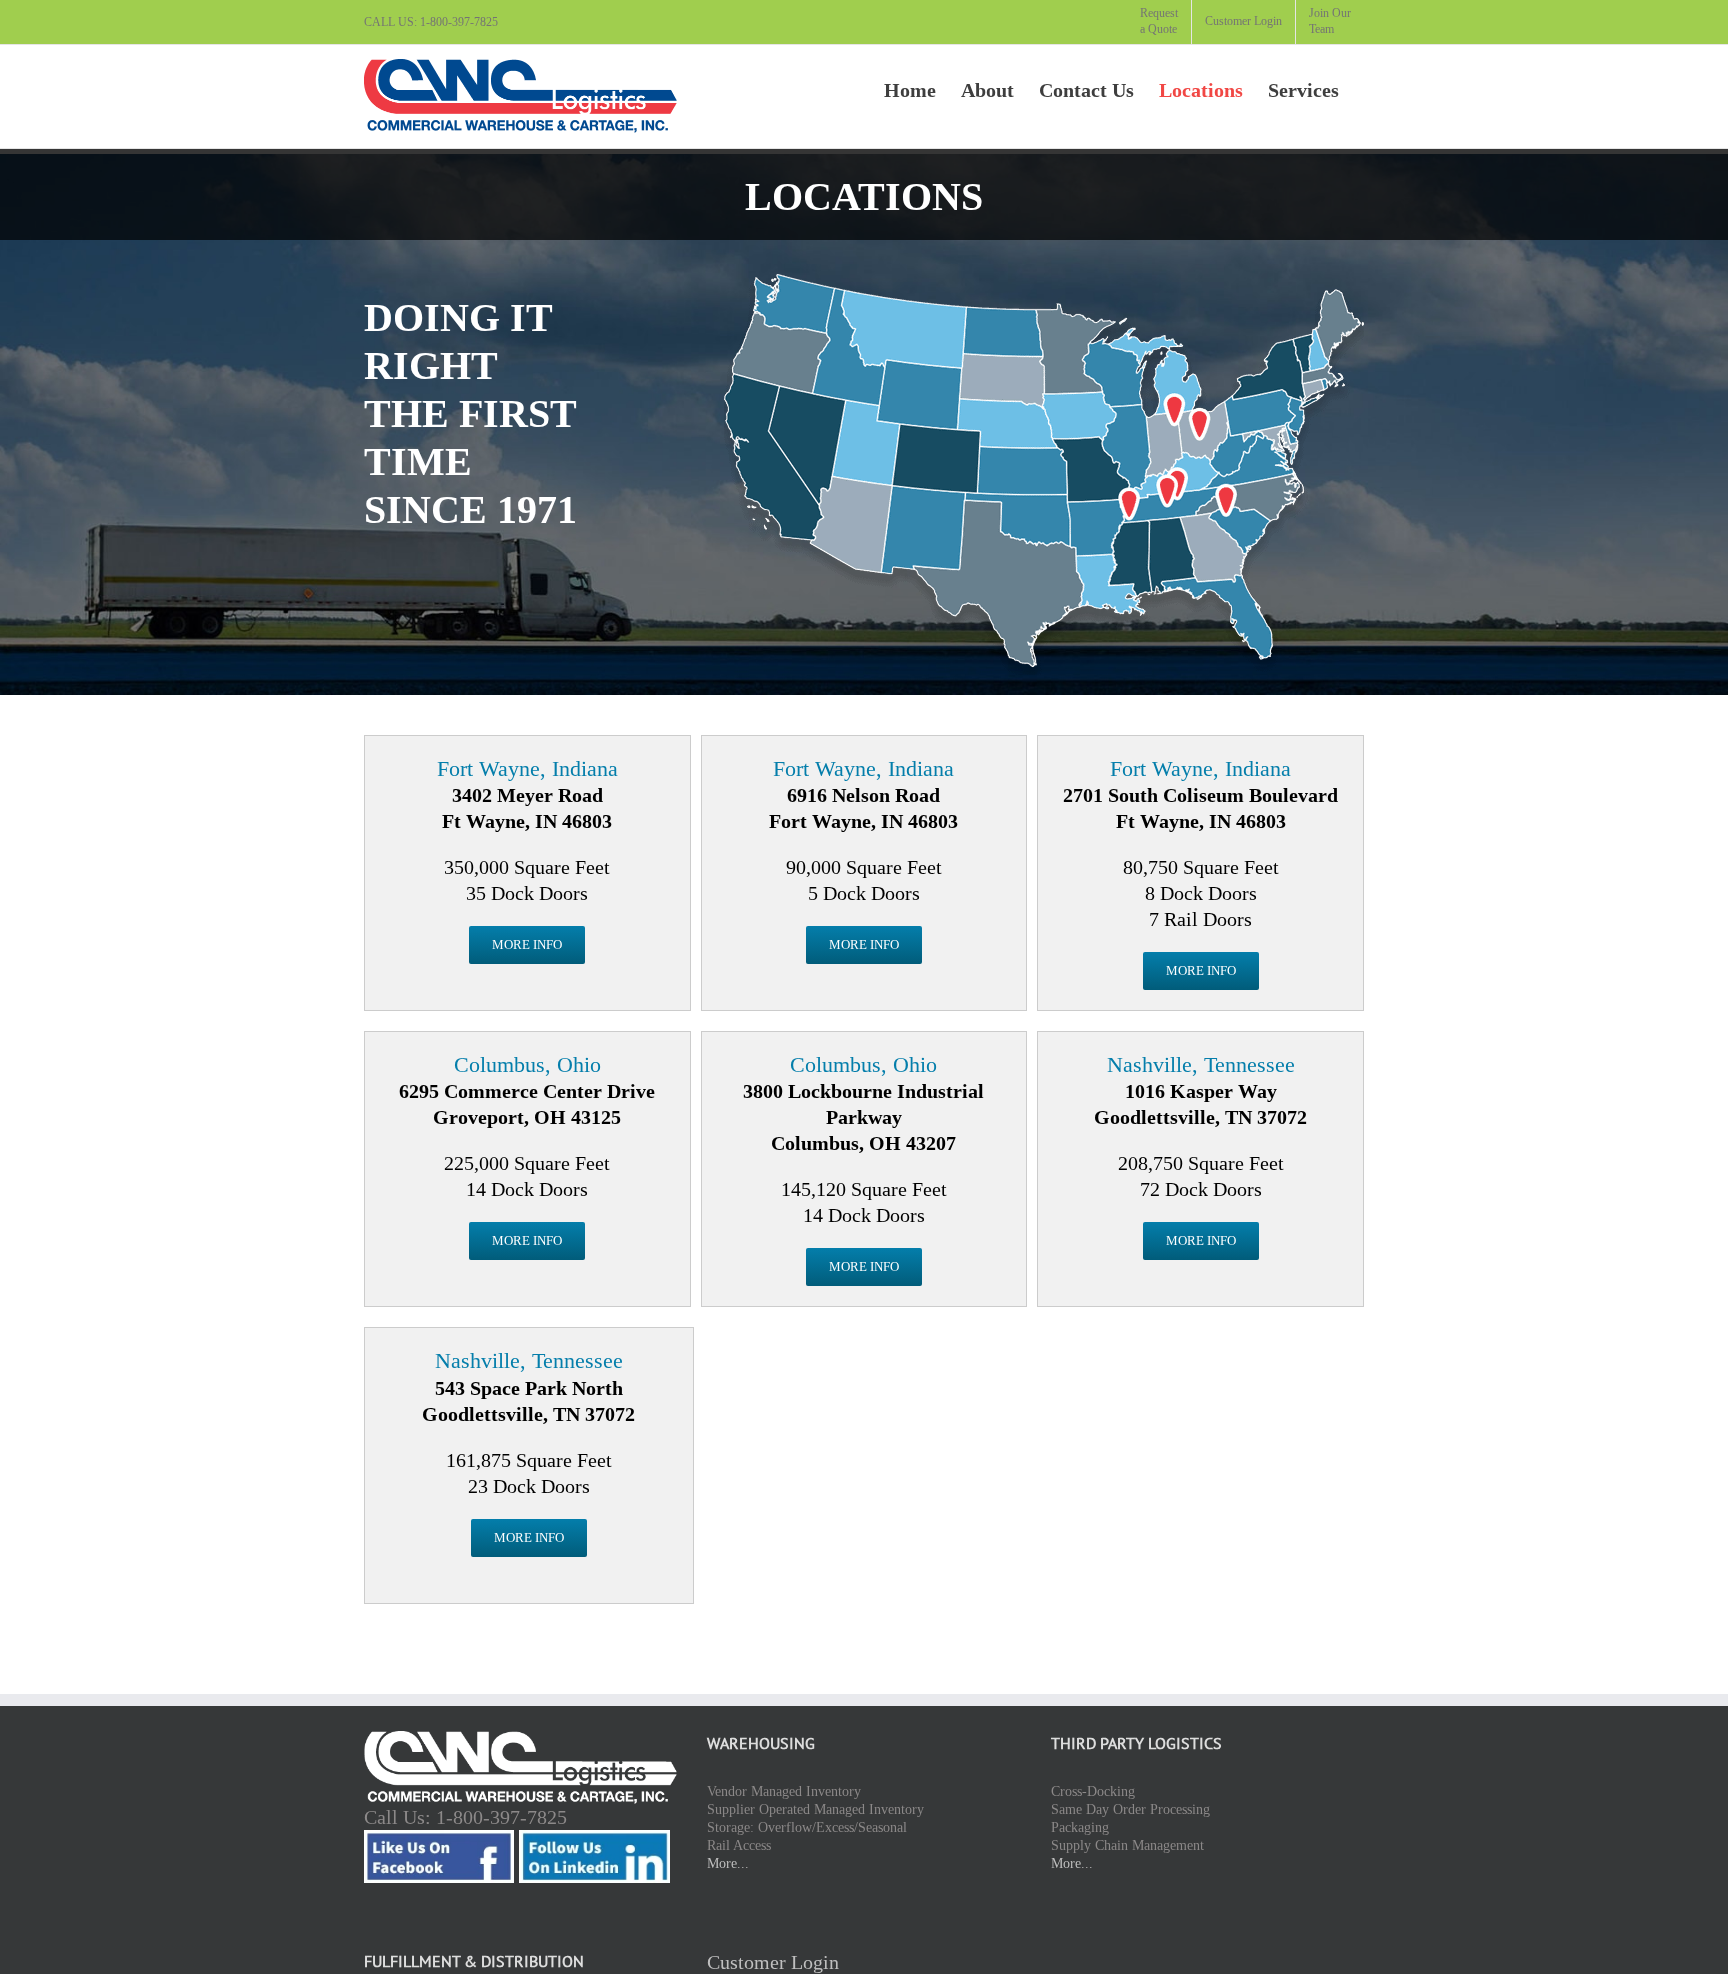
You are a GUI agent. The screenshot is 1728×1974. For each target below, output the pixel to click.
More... (728, 1863)
